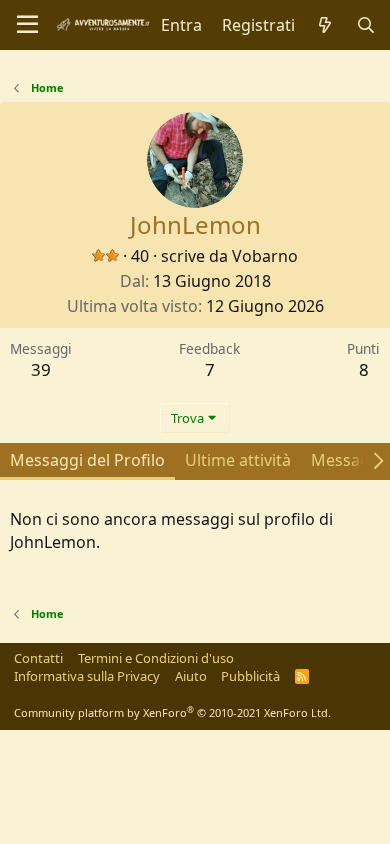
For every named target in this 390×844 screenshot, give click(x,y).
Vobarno (265, 256)
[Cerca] (365, 25)
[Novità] (325, 25)
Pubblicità (250, 676)
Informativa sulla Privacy (87, 676)
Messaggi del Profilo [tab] (87, 460)
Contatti (38, 658)
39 (41, 369)
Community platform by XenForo (172, 712)
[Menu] (27, 25)
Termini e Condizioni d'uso (156, 658)
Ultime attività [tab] (238, 460)
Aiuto (191, 676)
